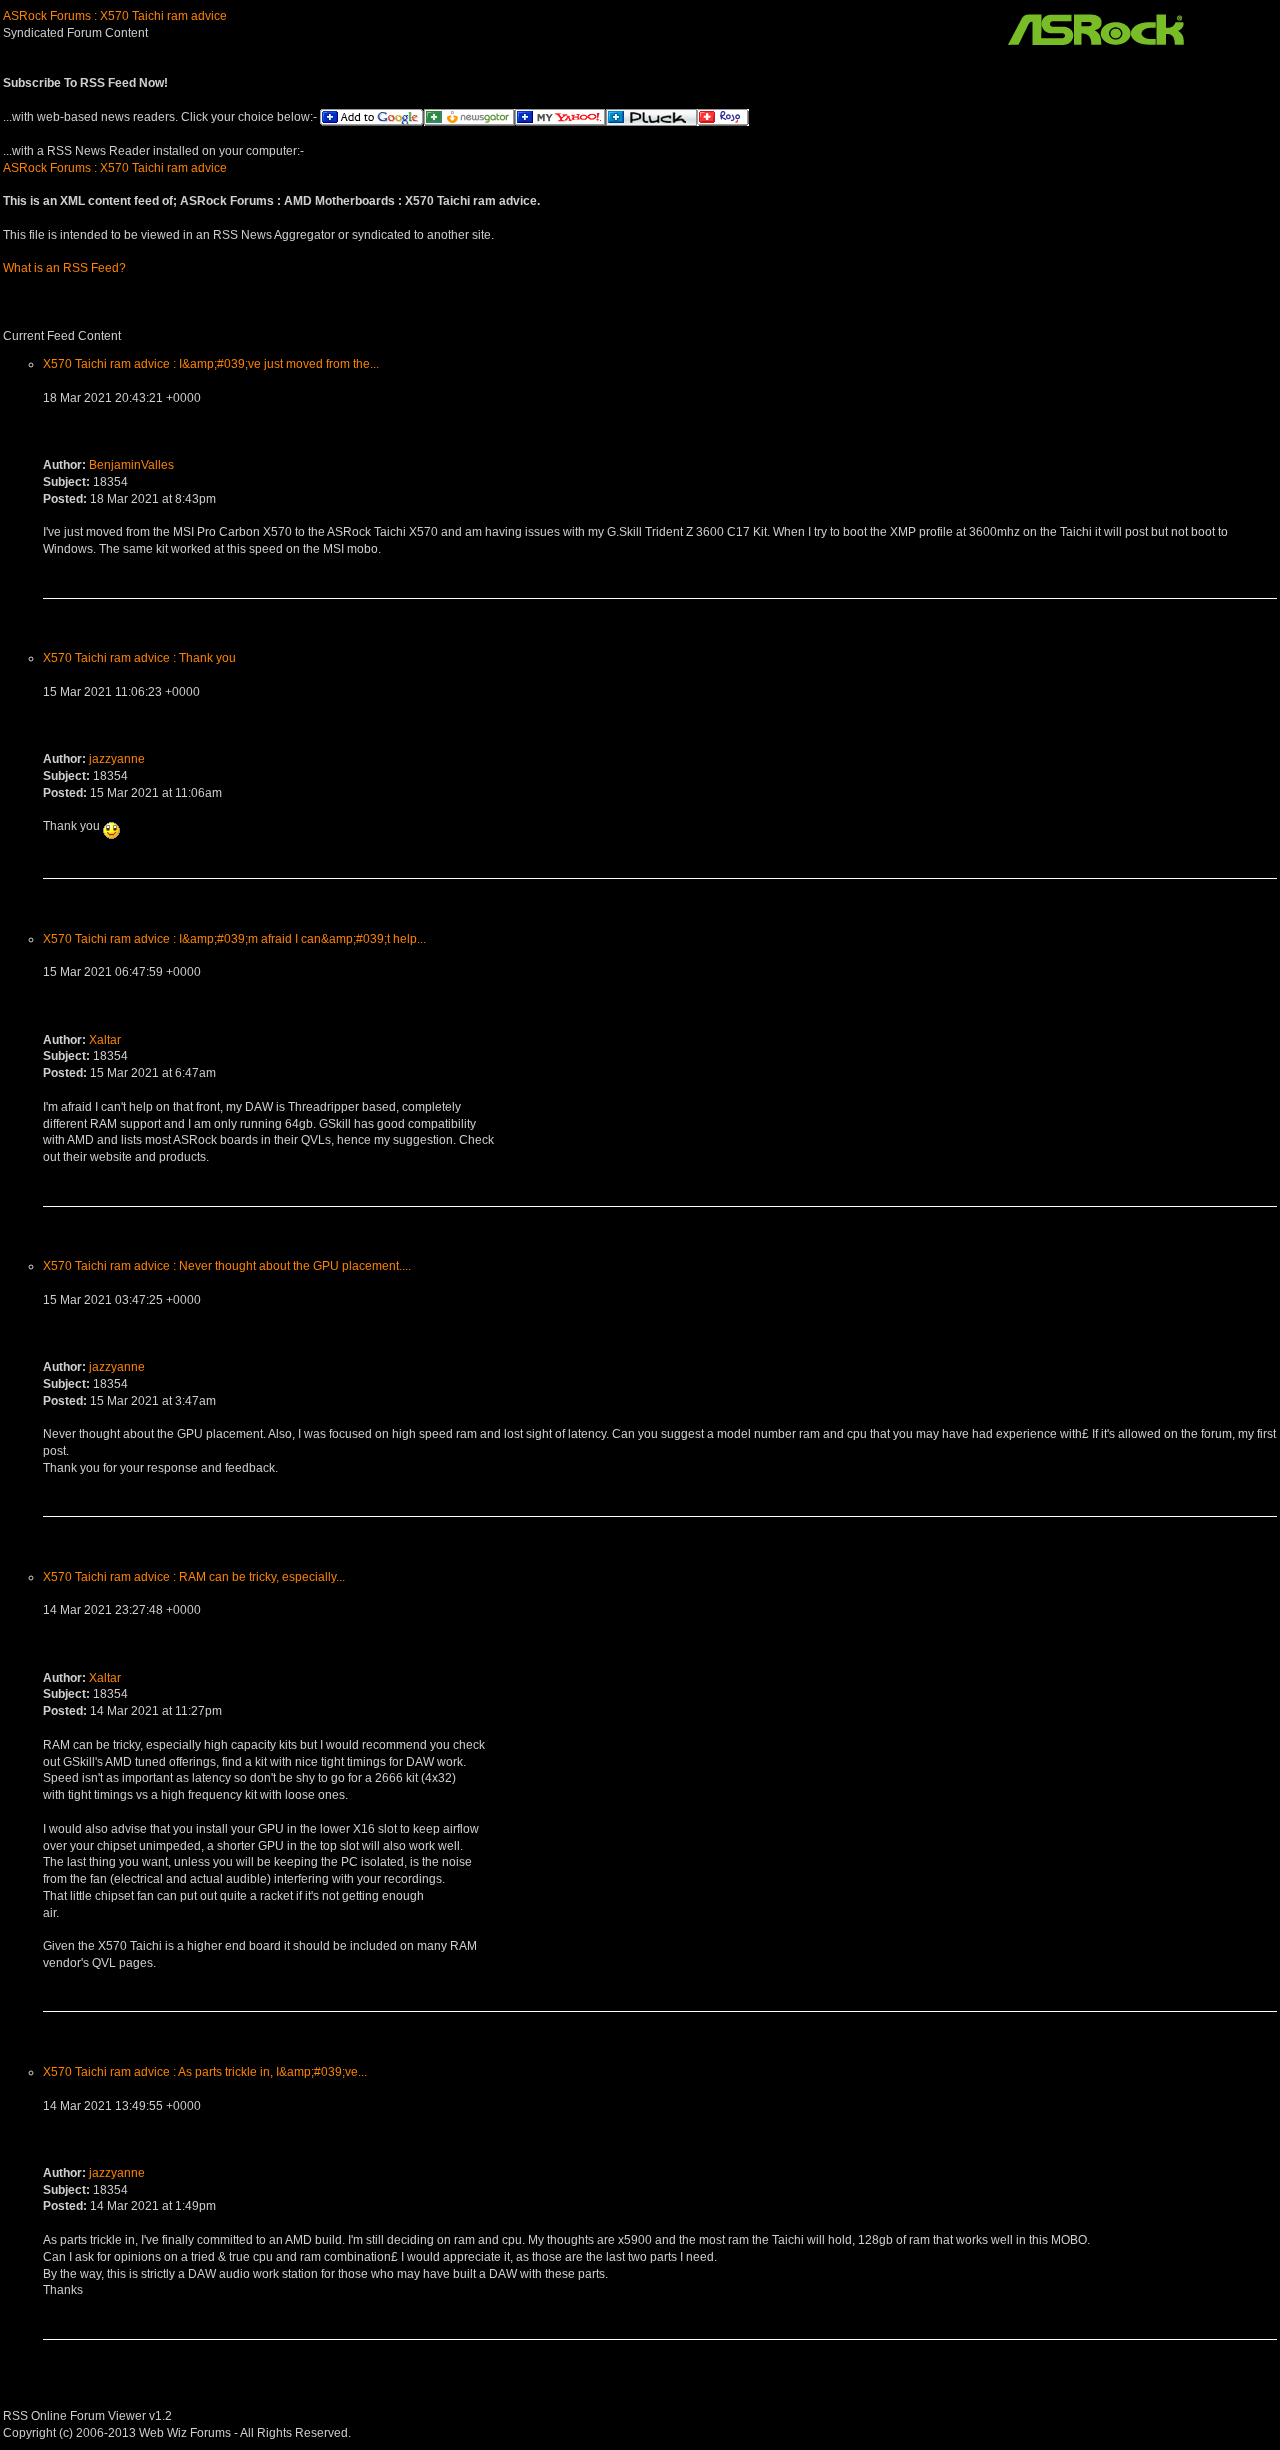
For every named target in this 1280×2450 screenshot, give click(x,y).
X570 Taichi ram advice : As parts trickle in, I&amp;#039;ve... (205, 2072)
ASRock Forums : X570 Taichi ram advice (115, 16)
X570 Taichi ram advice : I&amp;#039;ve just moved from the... (211, 364)
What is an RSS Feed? (64, 268)
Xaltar (105, 1040)
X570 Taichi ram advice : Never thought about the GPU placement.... (227, 1266)
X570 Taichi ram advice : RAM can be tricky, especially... (194, 1577)
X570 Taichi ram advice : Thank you (139, 658)
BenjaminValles (131, 465)
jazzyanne (117, 759)
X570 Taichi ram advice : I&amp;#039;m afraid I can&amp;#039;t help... (234, 939)
